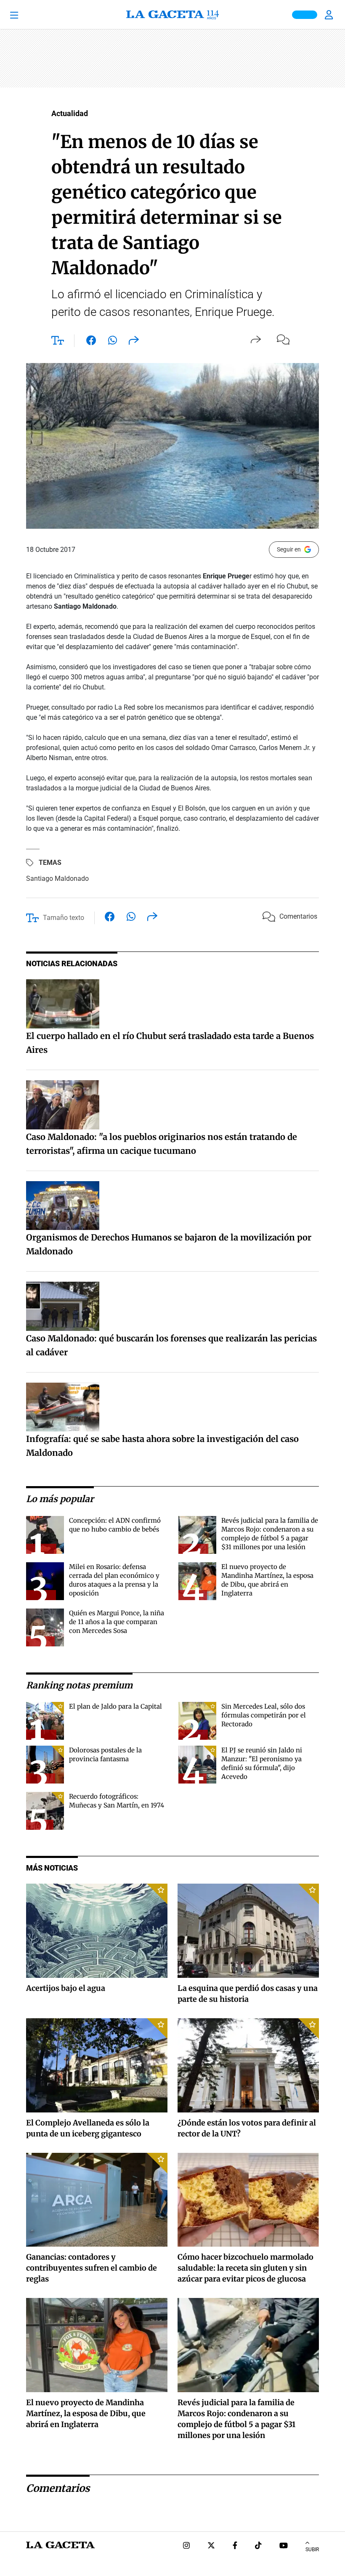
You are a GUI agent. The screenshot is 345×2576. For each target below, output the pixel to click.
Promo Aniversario (305, 15)
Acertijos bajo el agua (66, 1988)
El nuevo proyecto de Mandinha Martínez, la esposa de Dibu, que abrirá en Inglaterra (86, 2413)
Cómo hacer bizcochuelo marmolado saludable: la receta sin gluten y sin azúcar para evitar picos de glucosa (245, 2268)
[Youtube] (284, 2546)
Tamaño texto (64, 918)
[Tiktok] (258, 2546)
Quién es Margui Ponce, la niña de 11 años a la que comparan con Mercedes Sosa (117, 1622)
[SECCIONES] (26, 15)
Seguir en (289, 549)
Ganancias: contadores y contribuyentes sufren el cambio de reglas (92, 2268)
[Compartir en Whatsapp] (113, 342)
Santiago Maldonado (57, 879)
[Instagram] (186, 2546)
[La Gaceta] (172, 15)
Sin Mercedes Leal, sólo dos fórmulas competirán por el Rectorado (264, 1715)
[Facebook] (235, 2546)
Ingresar (330, 15)
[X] (211, 2546)
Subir (312, 2549)
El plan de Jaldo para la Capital (115, 1706)
